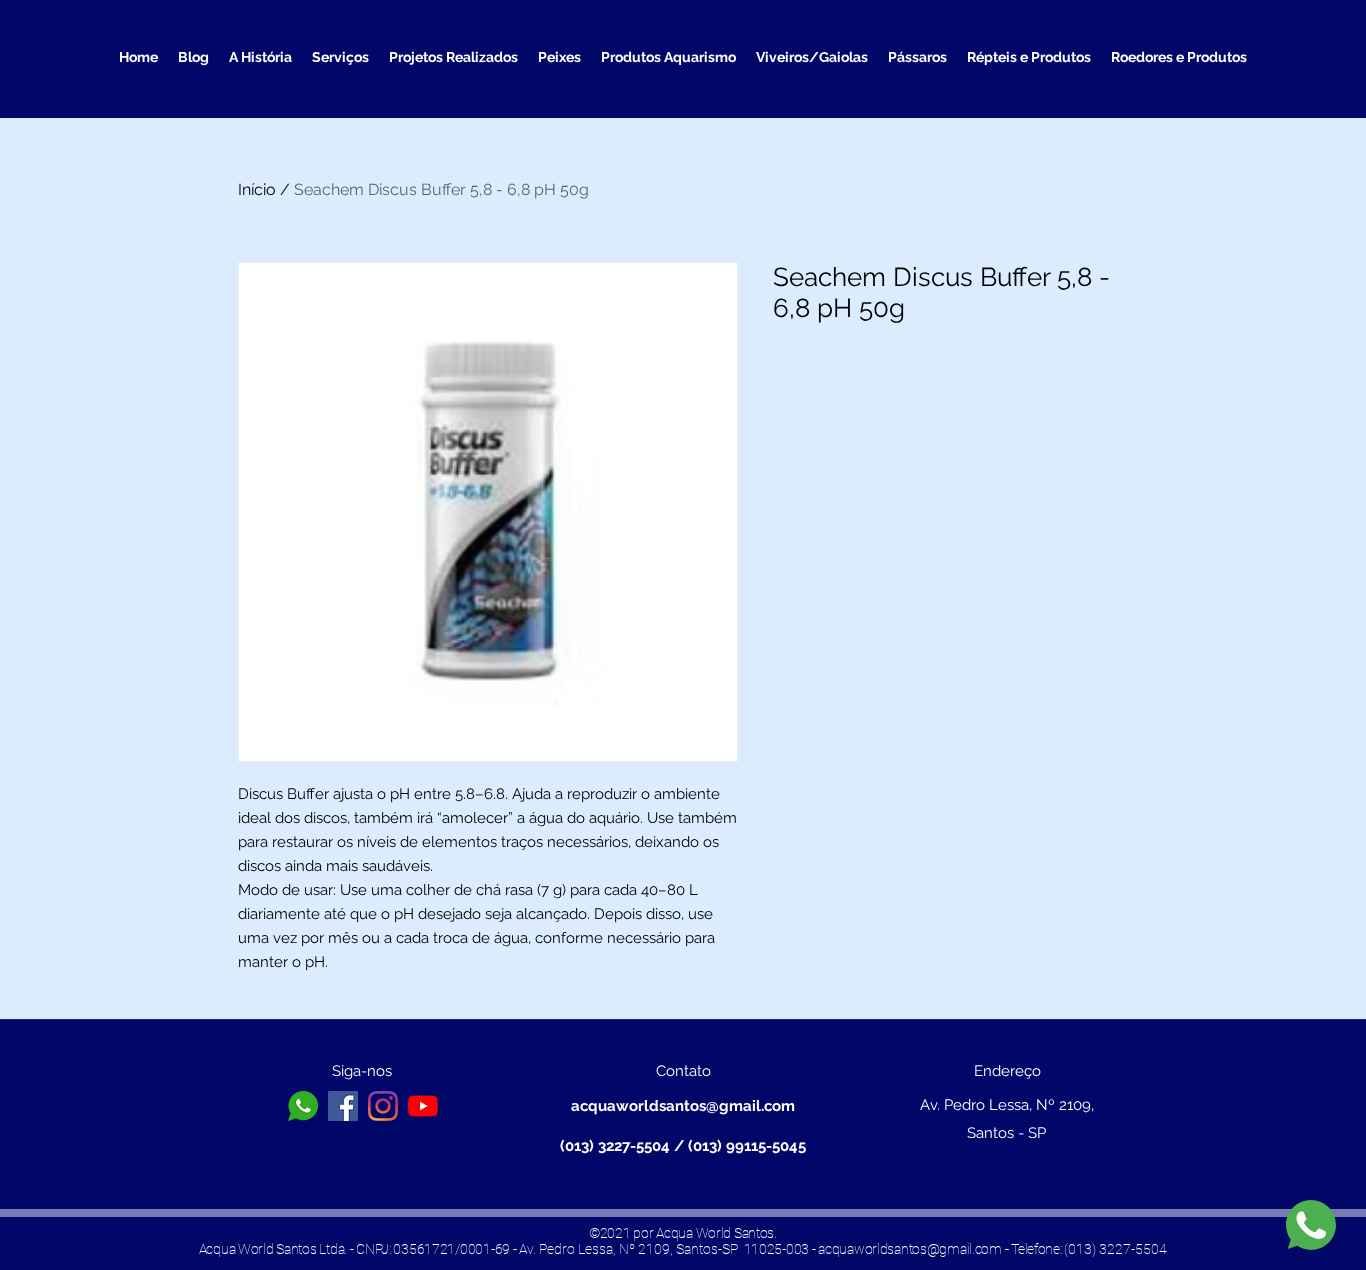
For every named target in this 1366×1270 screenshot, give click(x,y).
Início (257, 189)
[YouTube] (423, 1106)
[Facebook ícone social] (343, 1106)
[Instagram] (383, 1106)
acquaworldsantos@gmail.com (683, 1106)
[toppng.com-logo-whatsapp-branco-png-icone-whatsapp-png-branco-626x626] (303, 1106)
